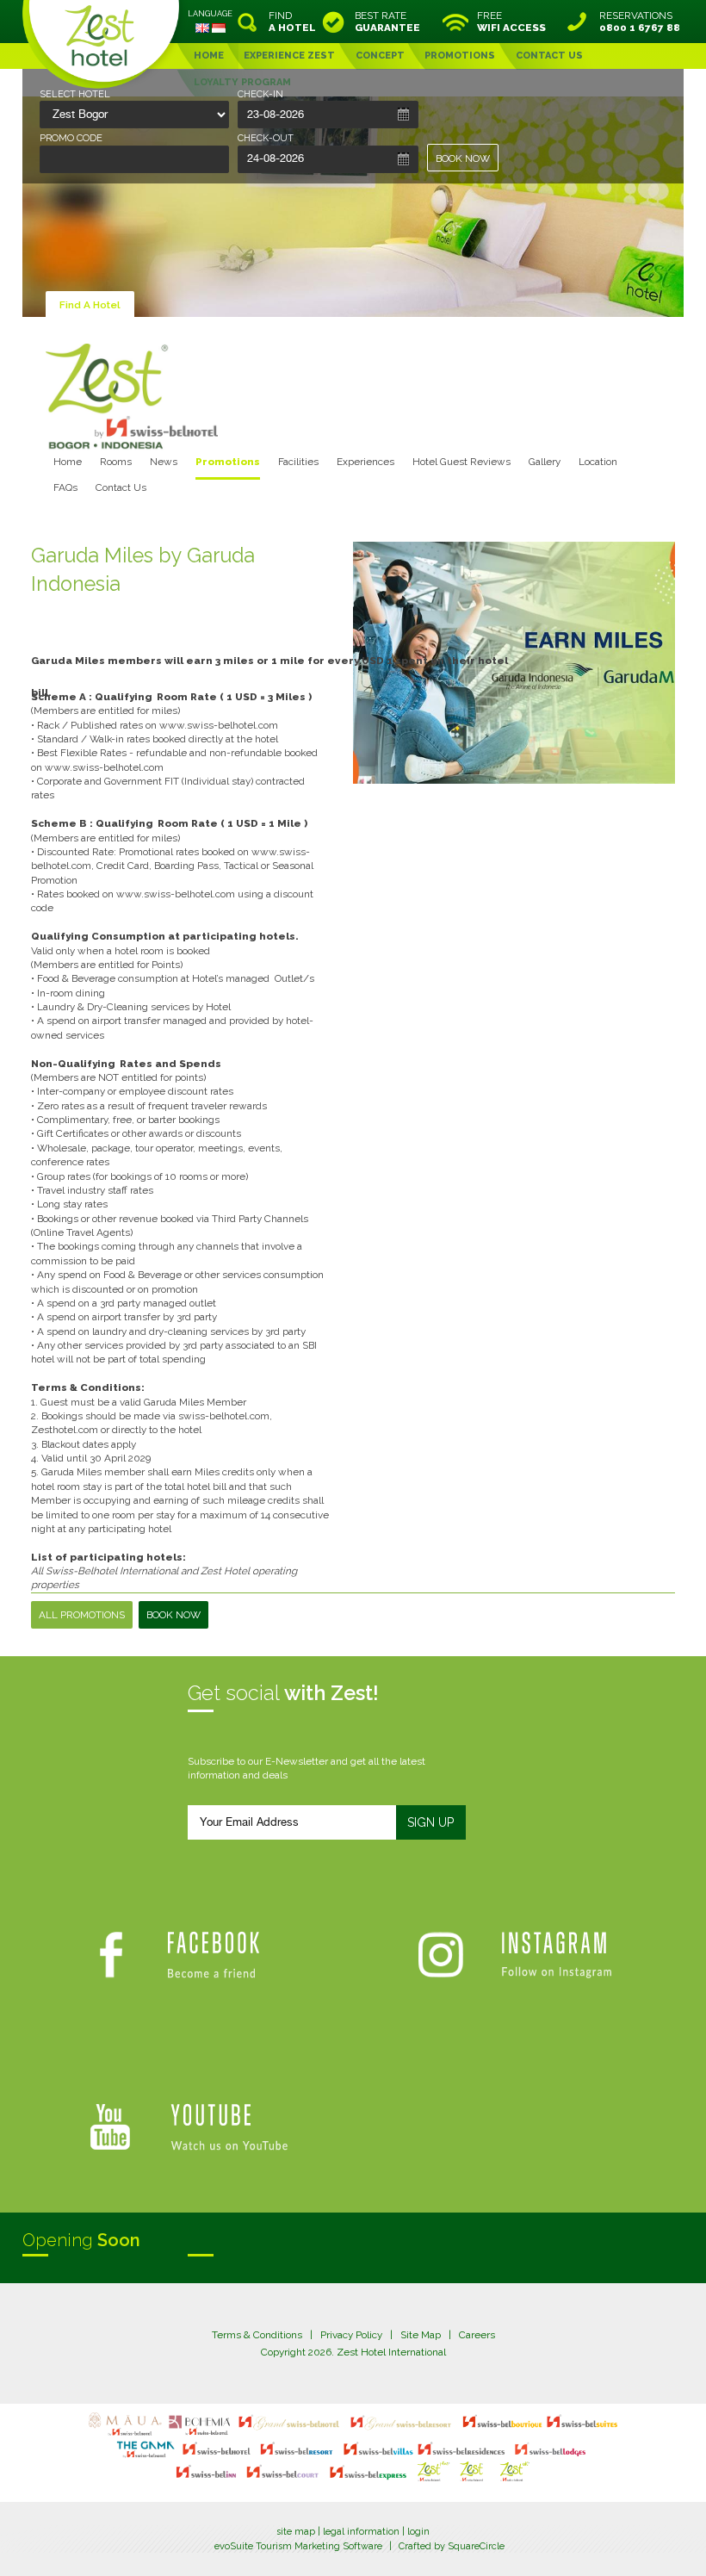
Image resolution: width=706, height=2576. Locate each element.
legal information (361, 2532)
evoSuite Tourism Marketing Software (298, 2546)
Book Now (173, 1615)
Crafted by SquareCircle (452, 2546)
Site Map (421, 2335)
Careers (477, 2335)
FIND (292, 22)
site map (296, 2532)
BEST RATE (387, 22)
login (418, 2532)
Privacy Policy (351, 2335)
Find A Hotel (90, 305)
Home (68, 462)
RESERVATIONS (640, 22)
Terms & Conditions (257, 2335)
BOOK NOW (463, 158)
